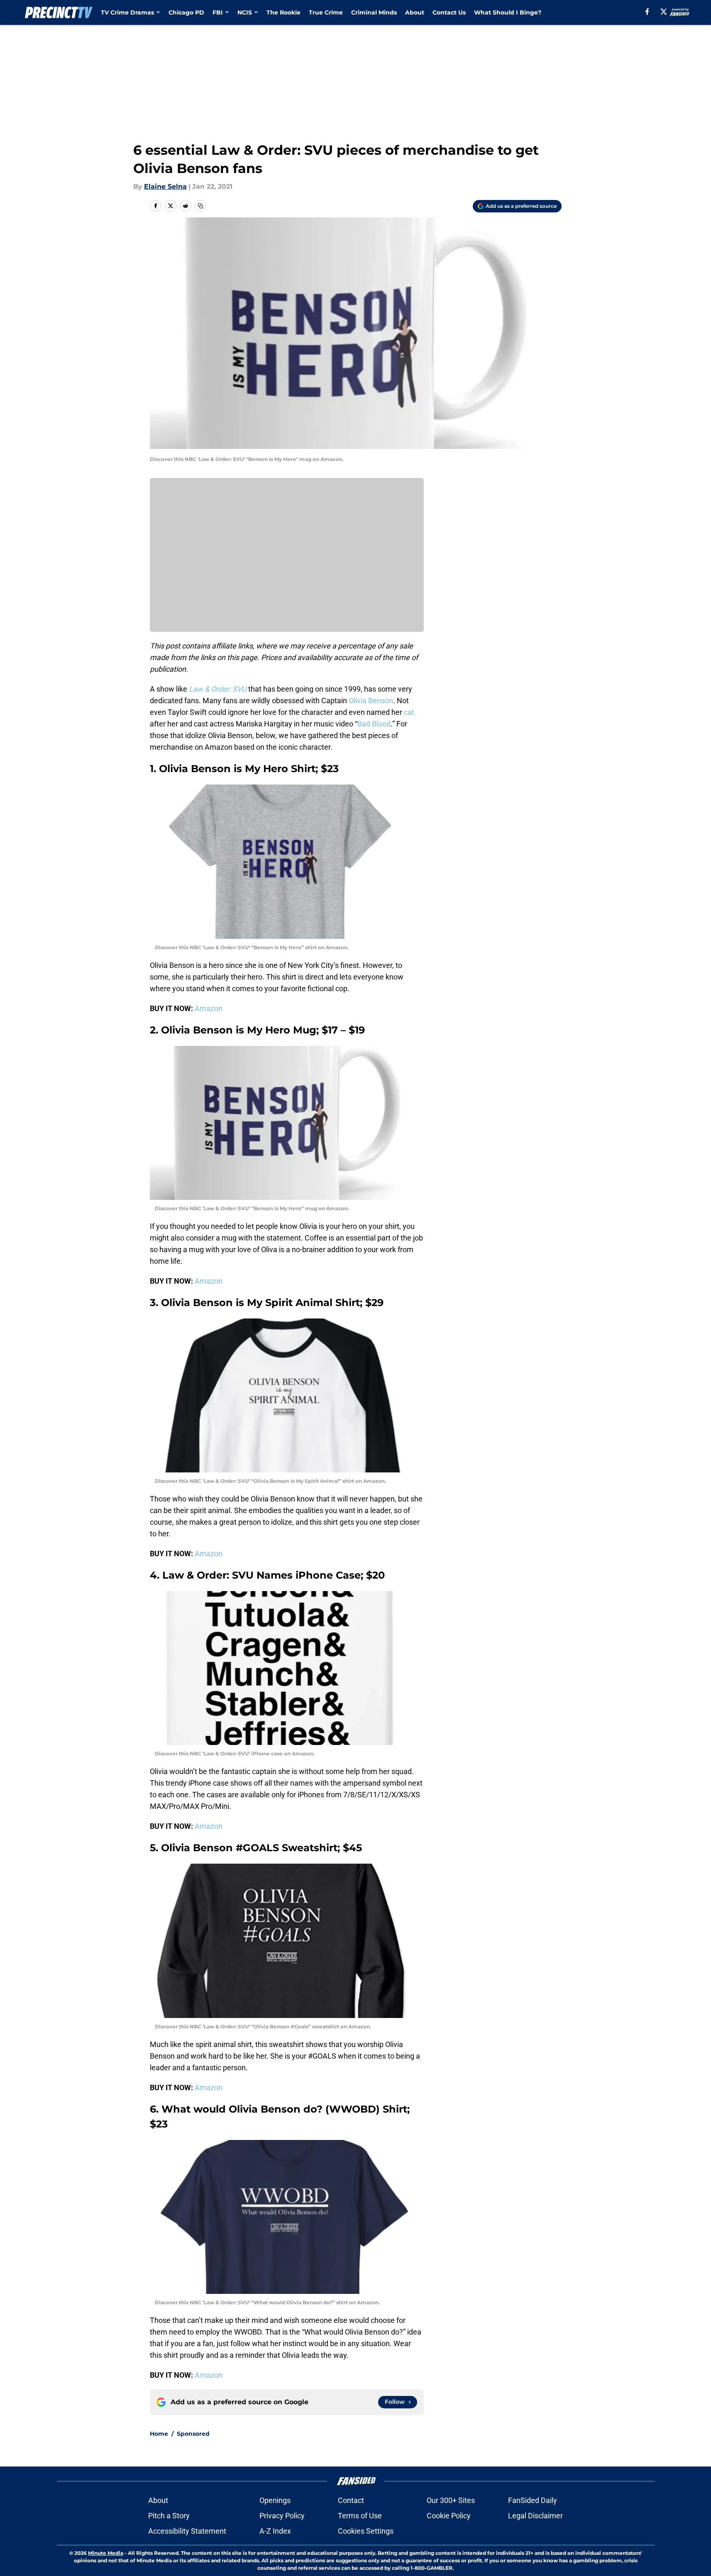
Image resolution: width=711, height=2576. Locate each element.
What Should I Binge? (508, 12)
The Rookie (283, 12)
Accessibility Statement (187, 2531)
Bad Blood (374, 724)
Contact (351, 2500)
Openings (275, 2500)
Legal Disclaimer (535, 2516)
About (415, 12)
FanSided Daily (533, 2500)
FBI (218, 12)
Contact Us (449, 12)
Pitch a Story (169, 2516)
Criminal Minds (374, 12)
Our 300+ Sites (451, 2500)
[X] (664, 12)
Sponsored (193, 2434)
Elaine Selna (165, 186)
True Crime (326, 12)
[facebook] (647, 12)
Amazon (209, 1008)
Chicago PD (186, 12)
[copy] (200, 206)
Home (159, 2434)
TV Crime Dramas (127, 12)
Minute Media (106, 2553)
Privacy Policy (282, 2516)
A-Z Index (275, 2531)
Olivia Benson (371, 701)
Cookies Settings (366, 2531)
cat (409, 712)
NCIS (245, 12)
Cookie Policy (449, 2516)
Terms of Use (360, 2516)
